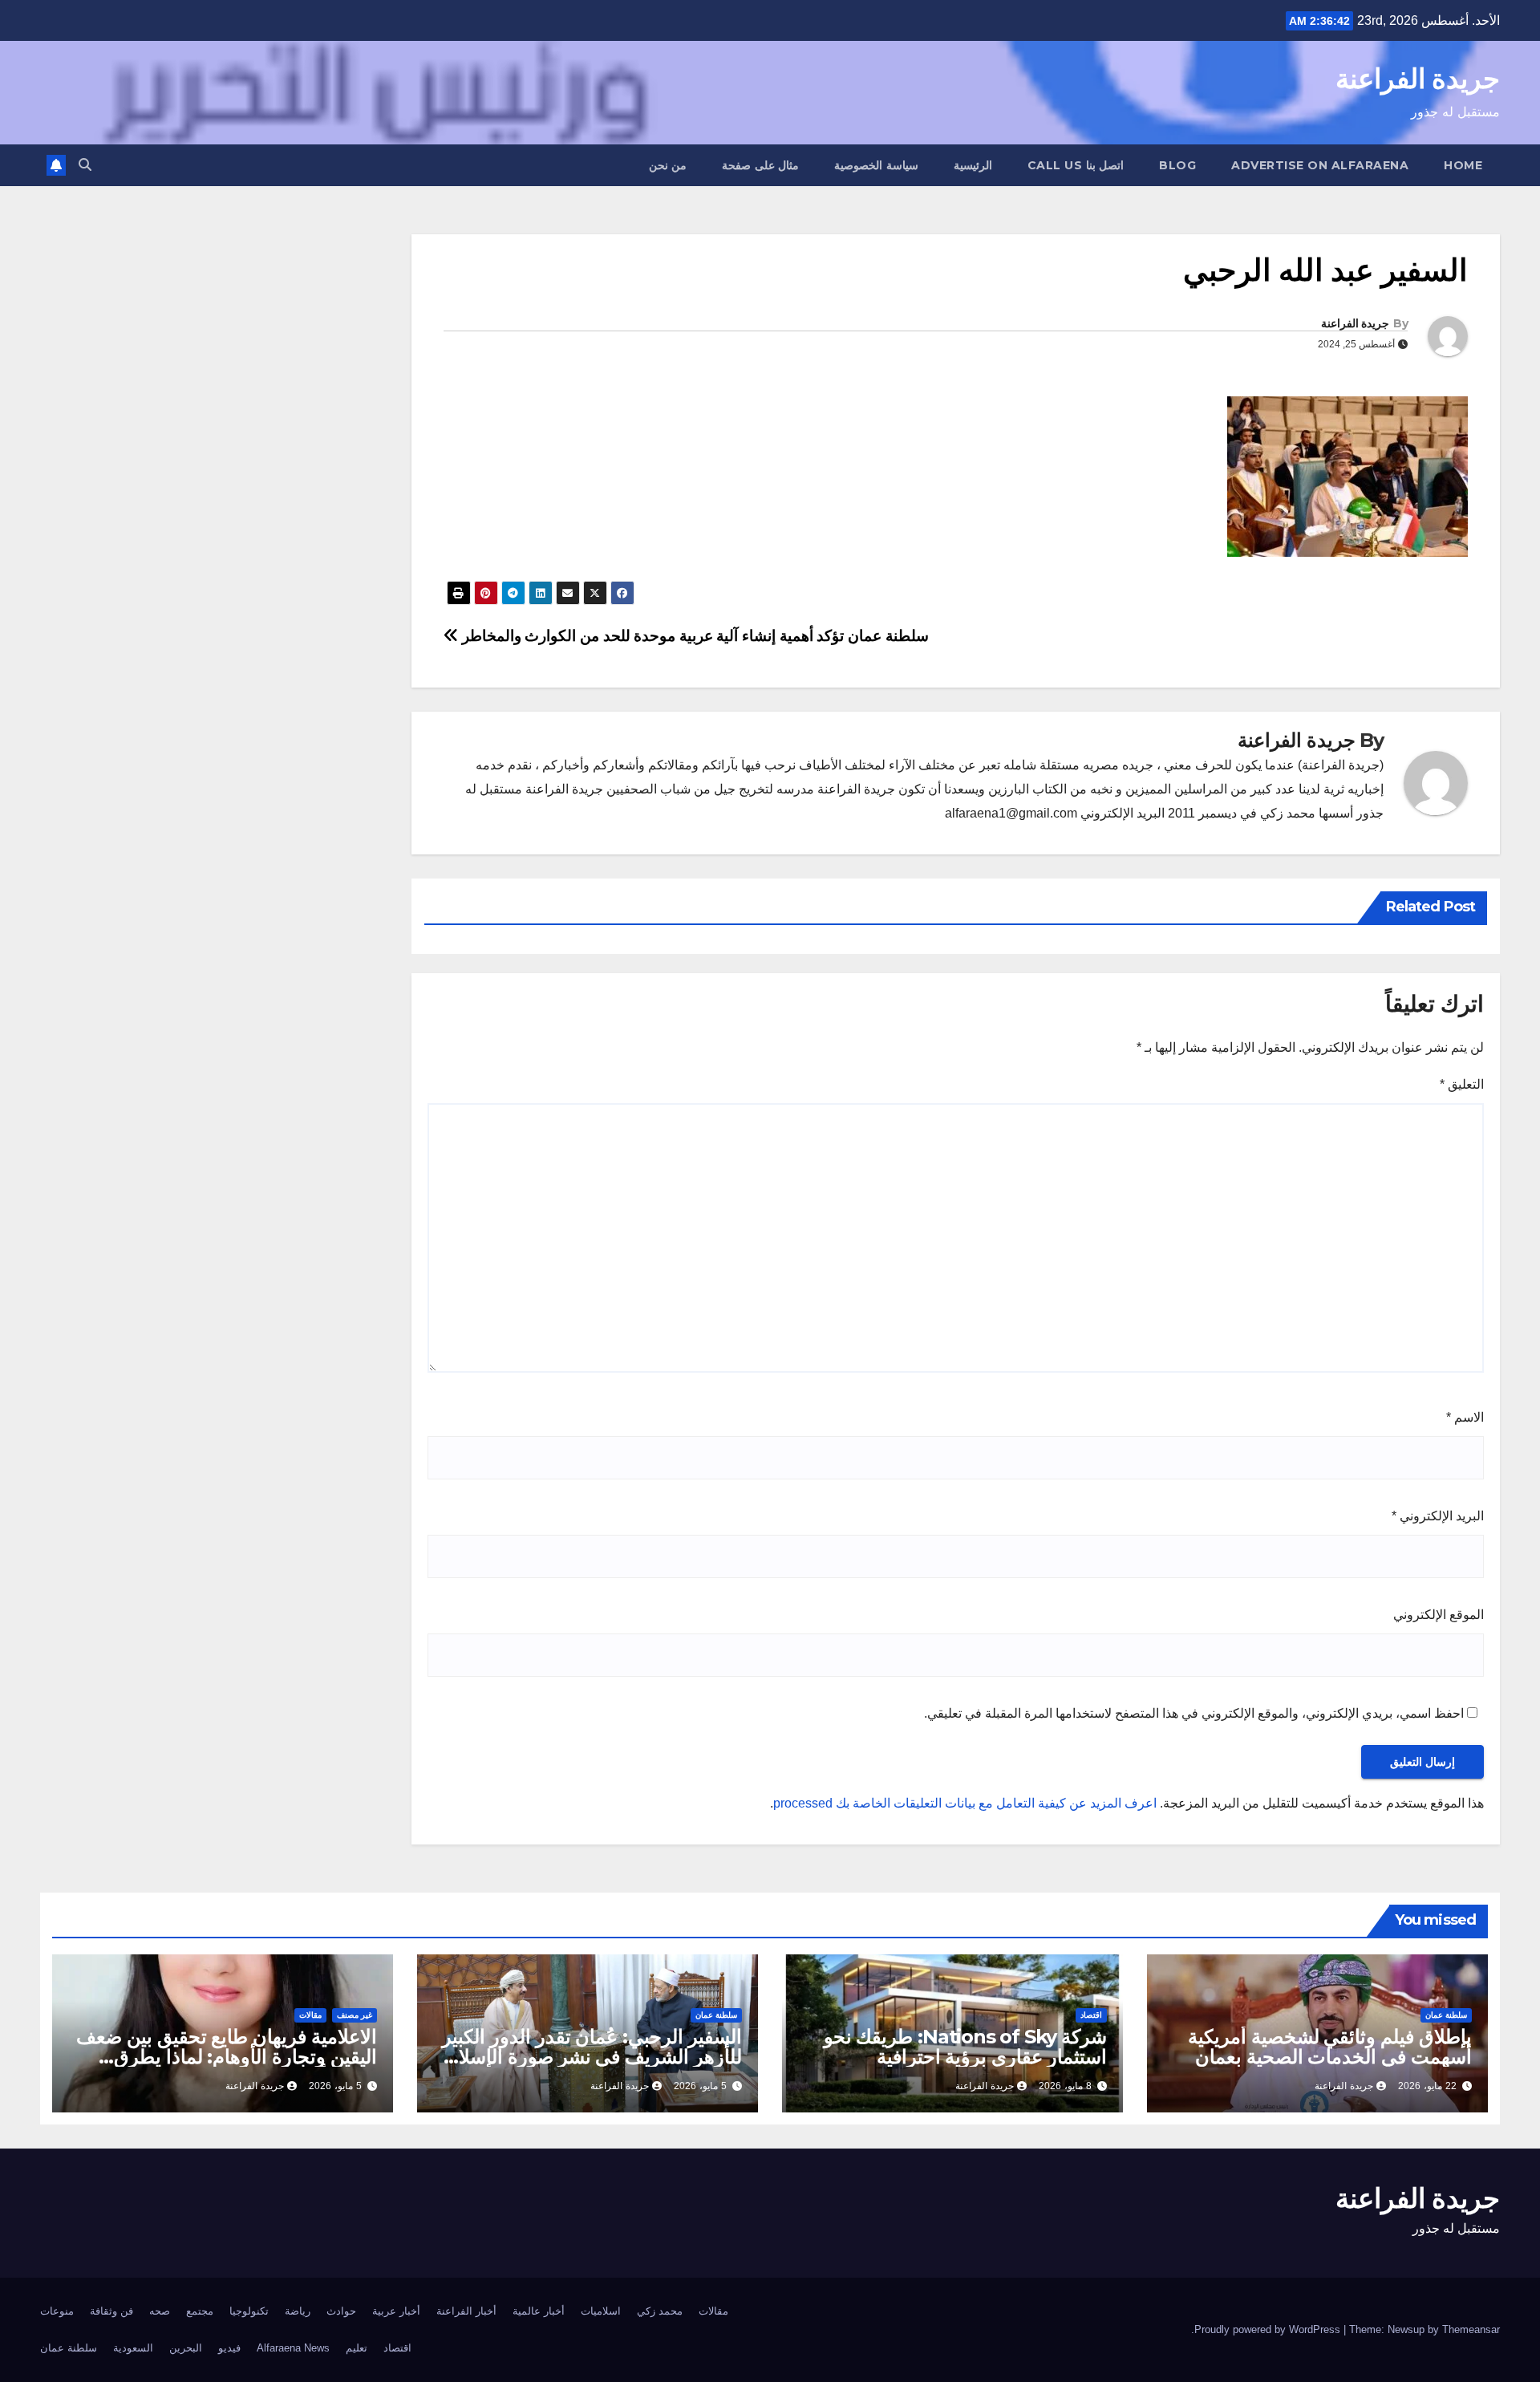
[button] (85, 165)
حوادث (341, 2311)
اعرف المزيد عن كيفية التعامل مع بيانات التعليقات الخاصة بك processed (965, 1803)
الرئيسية (973, 165)
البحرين (186, 2348)
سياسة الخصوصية (876, 165)
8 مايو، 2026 (1065, 2086)
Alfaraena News (293, 2348)
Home (1463, 165)
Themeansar (1471, 2329)
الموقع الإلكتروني (1439, 1615)
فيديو (229, 2348)
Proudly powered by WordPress (1269, 2329)
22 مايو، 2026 (1427, 2086)
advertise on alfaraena (1320, 165)
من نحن (668, 165)
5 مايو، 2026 (700, 2086)
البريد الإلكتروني (1438, 1516)
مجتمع (200, 2311)
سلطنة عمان (1446, 2015)
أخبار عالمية (539, 2311)
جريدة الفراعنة (1418, 79)
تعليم (357, 2348)
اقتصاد (1091, 2015)
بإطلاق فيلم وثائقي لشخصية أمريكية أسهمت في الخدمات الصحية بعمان (1330, 2047)
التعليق (1462, 1084)
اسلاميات (601, 2311)
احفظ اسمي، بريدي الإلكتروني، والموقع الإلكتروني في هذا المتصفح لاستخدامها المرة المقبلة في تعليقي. (1194, 1713)
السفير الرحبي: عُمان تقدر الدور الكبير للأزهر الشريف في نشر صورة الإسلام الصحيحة (592, 2057)
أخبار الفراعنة (466, 2311)
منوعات (57, 2311)
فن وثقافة (111, 2311)
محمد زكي (660, 2311)
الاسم (1465, 1417)
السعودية (133, 2348)
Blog (1177, 165)
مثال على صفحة (760, 165)
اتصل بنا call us (1076, 165)
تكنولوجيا (249, 2311)
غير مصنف (355, 2015)
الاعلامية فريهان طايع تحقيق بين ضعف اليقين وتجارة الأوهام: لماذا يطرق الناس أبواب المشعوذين (227, 2057)
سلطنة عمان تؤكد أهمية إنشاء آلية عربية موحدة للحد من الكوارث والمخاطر (693, 636)
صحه (160, 2311)
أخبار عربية (396, 2311)
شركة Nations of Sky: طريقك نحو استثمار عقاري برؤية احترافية (965, 2047)
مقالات (310, 2015)
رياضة (298, 2311)
